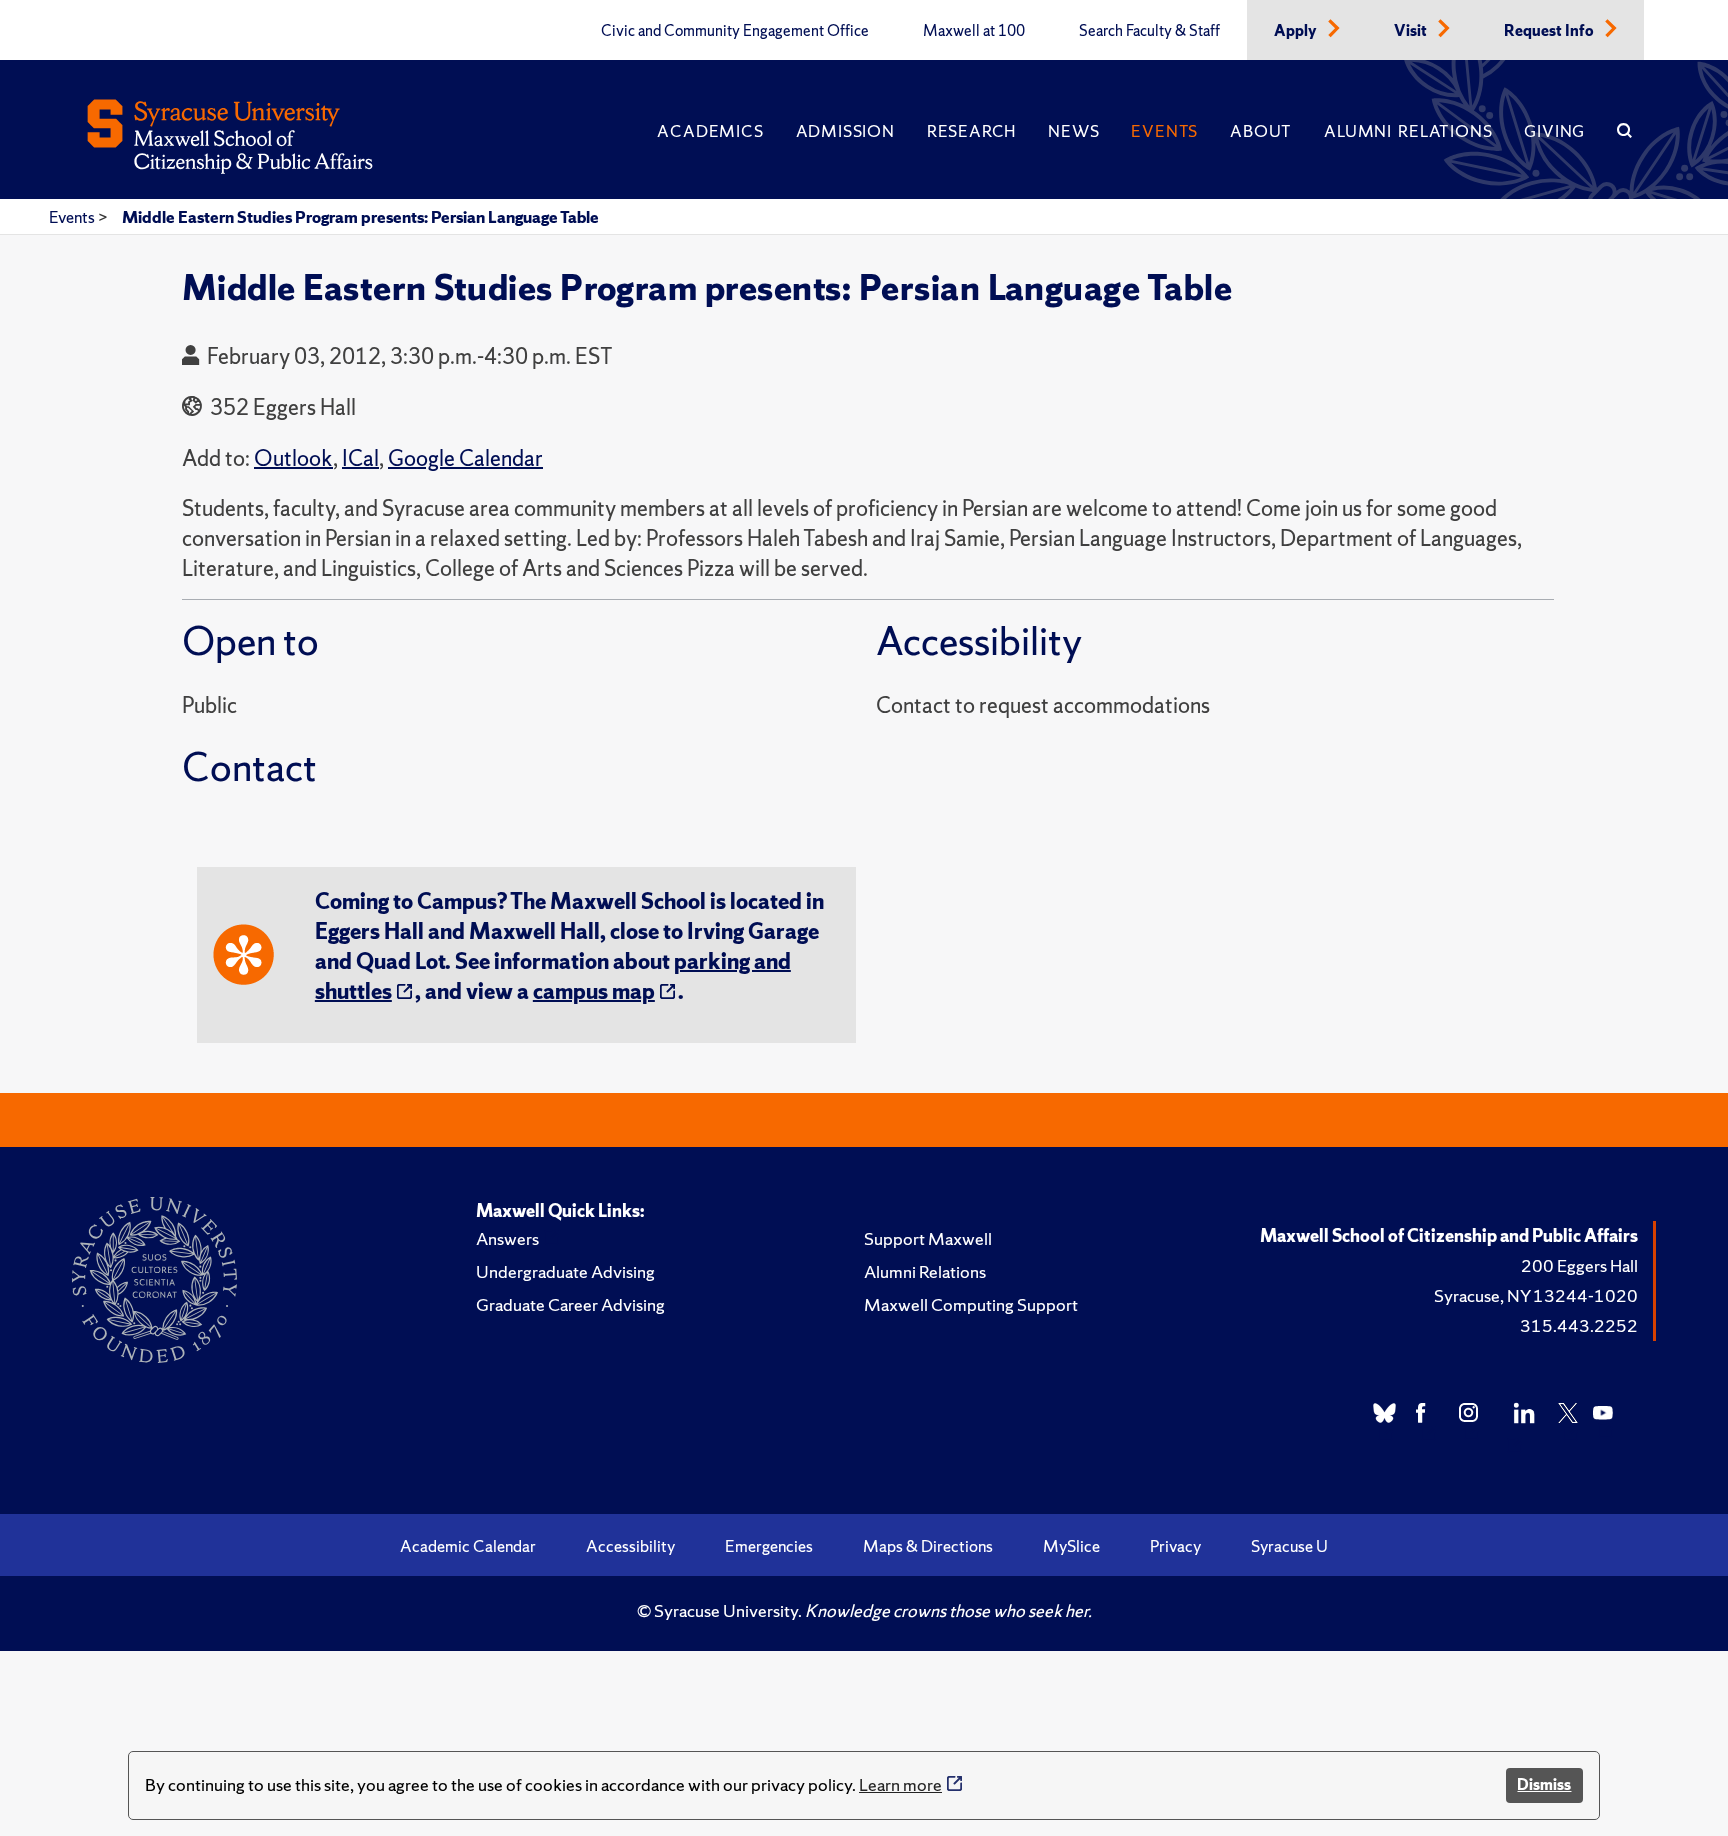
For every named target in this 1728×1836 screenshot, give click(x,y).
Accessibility (630, 1546)
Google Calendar (465, 458)
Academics (710, 131)
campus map (594, 991)
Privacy (1175, 1546)
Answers (507, 1238)
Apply (1297, 31)
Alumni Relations (1408, 131)
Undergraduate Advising (565, 1271)
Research (971, 131)
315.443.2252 (1579, 1325)
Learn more (900, 1784)
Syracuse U (1289, 1546)
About (1261, 131)
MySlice (1071, 1546)
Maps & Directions (928, 1546)
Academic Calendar (468, 1546)
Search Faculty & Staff (1149, 31)
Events (1164, 131)
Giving (1554, 131)
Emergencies (769, 1546)
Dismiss (1544, 1784)
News (1073, 131)
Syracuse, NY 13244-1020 (1536, 1295)
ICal (360, 458)
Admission (845, 131)
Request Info (1550, 31)
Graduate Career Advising (570, 1304)
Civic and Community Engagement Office (735, 31)
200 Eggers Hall (1579, 1265)
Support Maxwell (928, 1238)
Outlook (293, 458)
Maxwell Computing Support (971, 1304)
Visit (1412, 31)
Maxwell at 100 (974, 31)
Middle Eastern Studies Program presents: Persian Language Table (360, 217)
